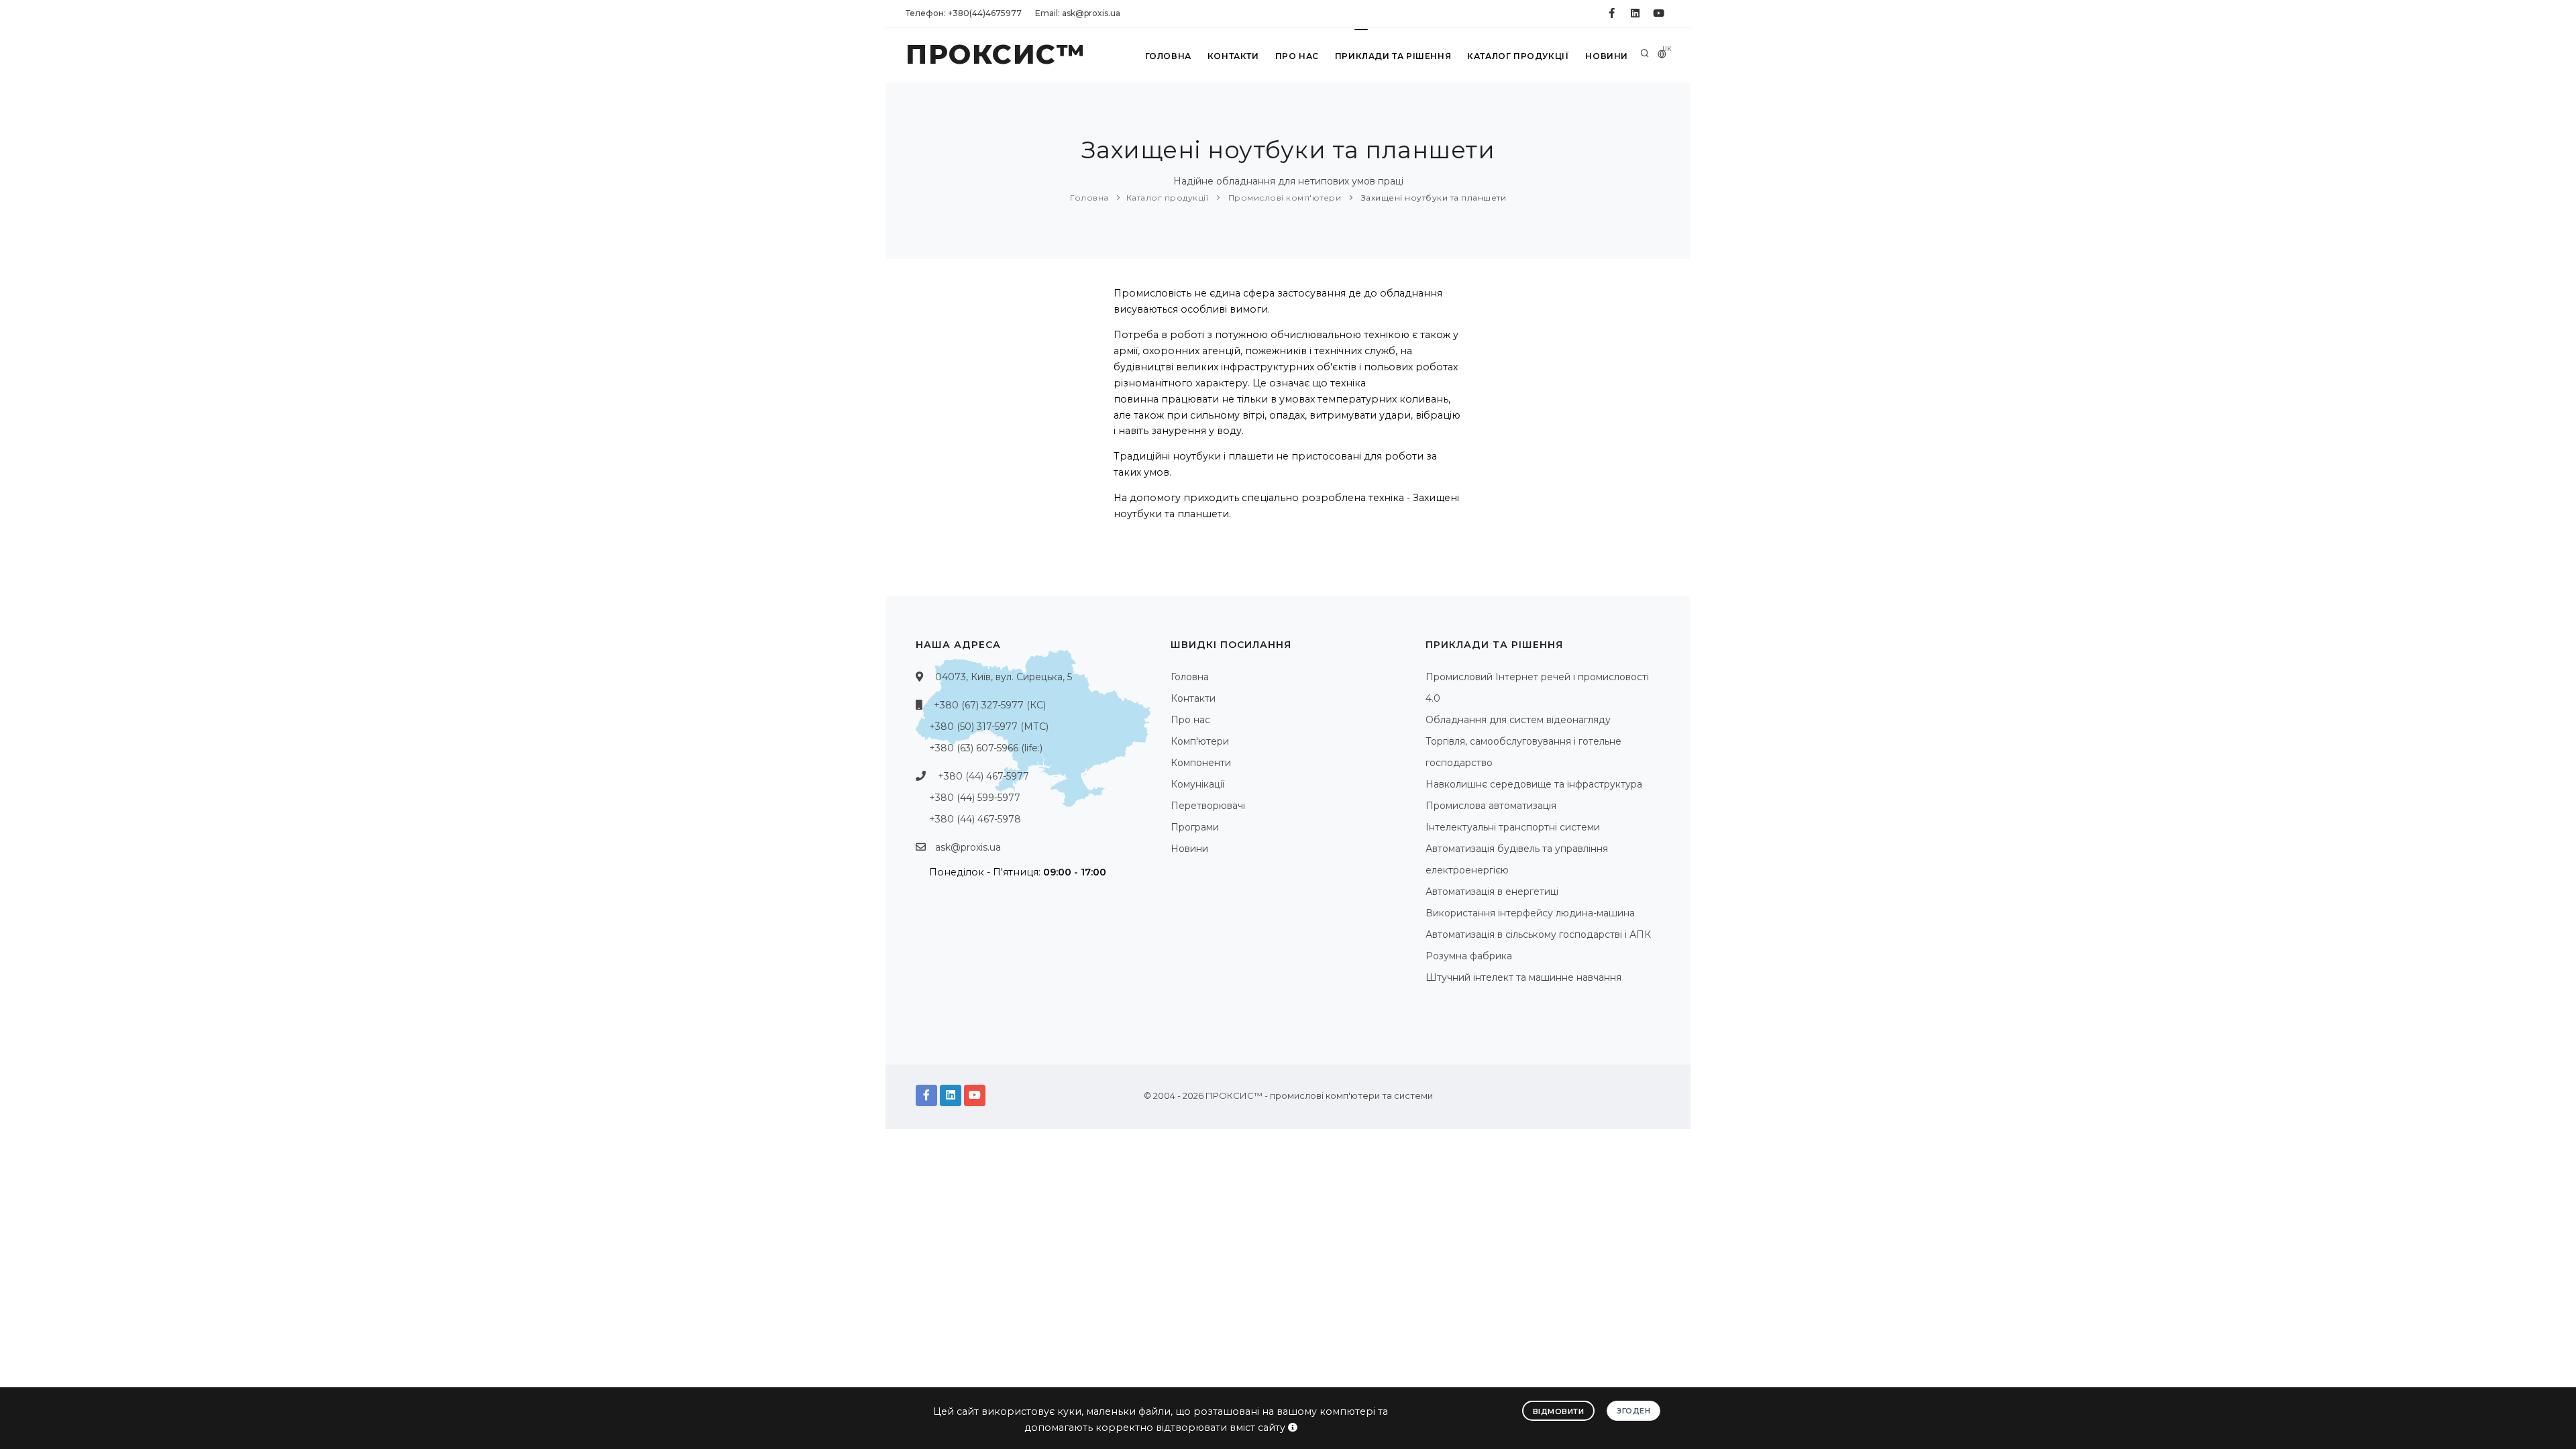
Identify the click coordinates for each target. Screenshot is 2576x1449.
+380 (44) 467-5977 (983, 776)
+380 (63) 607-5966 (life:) (986, 748)
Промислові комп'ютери (1283, 198)
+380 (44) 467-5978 (975, 819)
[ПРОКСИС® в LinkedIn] (1635, 13)
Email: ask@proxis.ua (1078, 13)
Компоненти (1201, 763)
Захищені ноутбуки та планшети (1432, 198)
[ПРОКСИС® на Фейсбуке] (1612, 13)
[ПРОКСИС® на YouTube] (1659, 13)
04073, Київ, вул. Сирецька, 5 (1004, 677)
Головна (1168, 56)
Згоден (1633, 1411)
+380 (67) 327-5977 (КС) (990, 705)
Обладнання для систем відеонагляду (1518, 720)
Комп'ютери (1200, 741)
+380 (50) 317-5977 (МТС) (989, 727)
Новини (1607, 56)
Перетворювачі (1208, 806)
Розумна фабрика (1469, 956)
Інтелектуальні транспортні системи (1513, 827)
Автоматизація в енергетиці (1492, 892)
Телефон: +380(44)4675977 (964, 13)
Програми (1195, 827)
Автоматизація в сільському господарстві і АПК (1538, 934)
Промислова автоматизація (1491, 806)
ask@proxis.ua (968, 847)
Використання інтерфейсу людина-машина (1530, 913)
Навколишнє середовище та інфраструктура (1534, 784)
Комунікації (1197, 784)
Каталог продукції (1518, 56)
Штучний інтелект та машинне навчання (1523, 977)
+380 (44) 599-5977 (975, 798)
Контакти (1233, 56)
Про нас (1297, 56)
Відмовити (1559, 1411)
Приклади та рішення (1393, 56)
